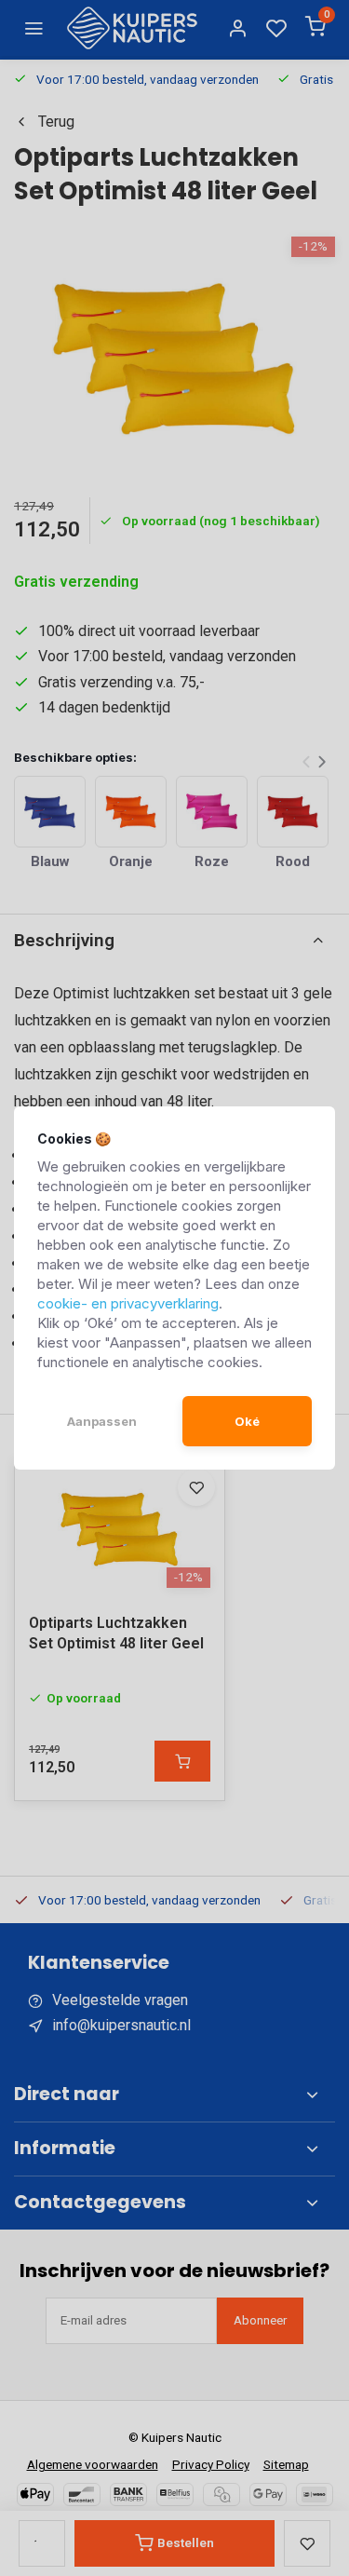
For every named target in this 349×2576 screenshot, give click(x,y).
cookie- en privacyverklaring (128, 1303)
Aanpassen (102, 1421)
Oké (247, 1421)
